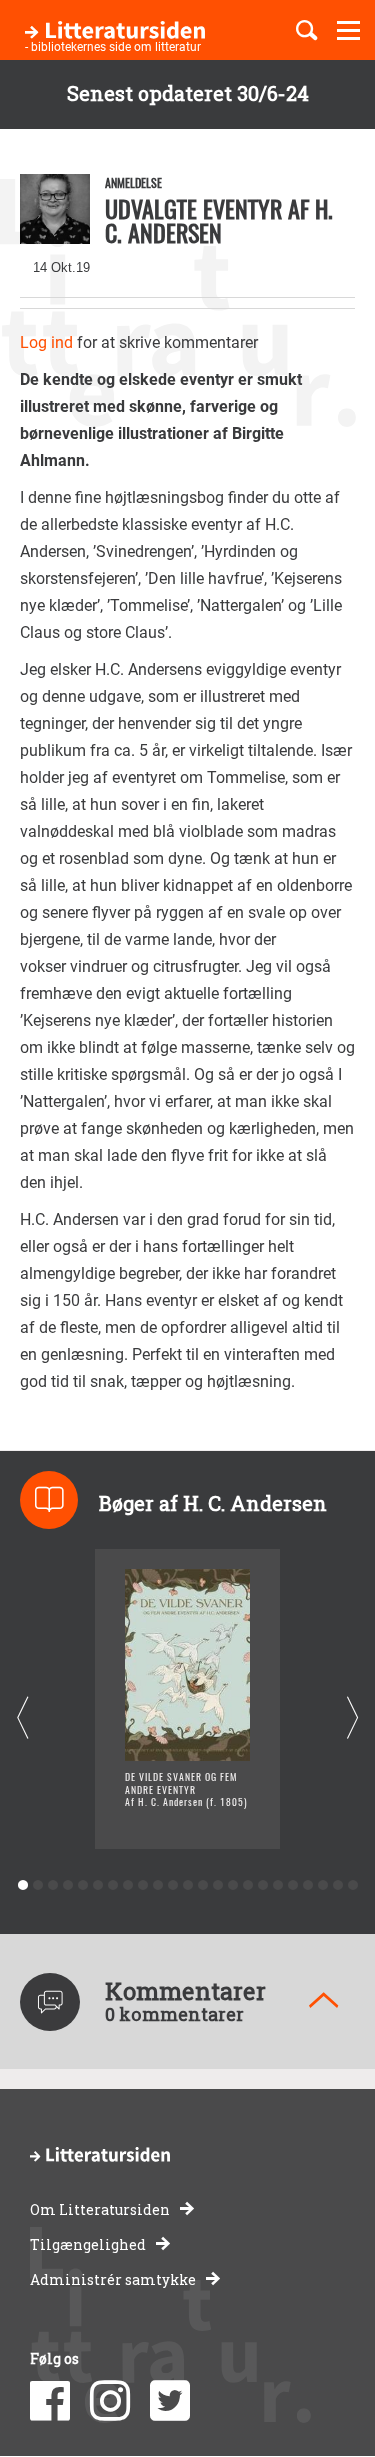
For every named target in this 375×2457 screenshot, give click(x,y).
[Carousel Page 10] (157, 1885)
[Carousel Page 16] (247, 1885)
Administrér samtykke (113, 2279)
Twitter (170, 2401)
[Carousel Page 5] (82, 1885)
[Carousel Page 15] (232, 1885)
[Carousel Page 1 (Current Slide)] (22, 1885)
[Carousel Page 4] (67, 1885)
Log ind (46, 342)
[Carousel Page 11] (172, 1885)
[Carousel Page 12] (187, 1885)
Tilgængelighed (88, 2244)
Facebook (50, 2401)
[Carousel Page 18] (277, 1885)
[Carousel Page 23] (352, 1885)
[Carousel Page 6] (97, 1885)
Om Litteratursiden (100, 2209)
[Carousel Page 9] (142, 1885)
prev (22, 1717)
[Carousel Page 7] (112, 1885)
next (352, 1717)
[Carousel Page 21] (322, 1885)
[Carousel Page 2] (37, 1885)
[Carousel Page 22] (337, 1885)
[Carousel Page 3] (52, 1885)
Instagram (110, 2401)
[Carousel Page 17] (262, 1885)
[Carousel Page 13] (202, 1885)
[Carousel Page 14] (217, 1885)
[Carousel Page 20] (307, 1885)
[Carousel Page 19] (292, 1885)
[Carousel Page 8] (127, 1885)
